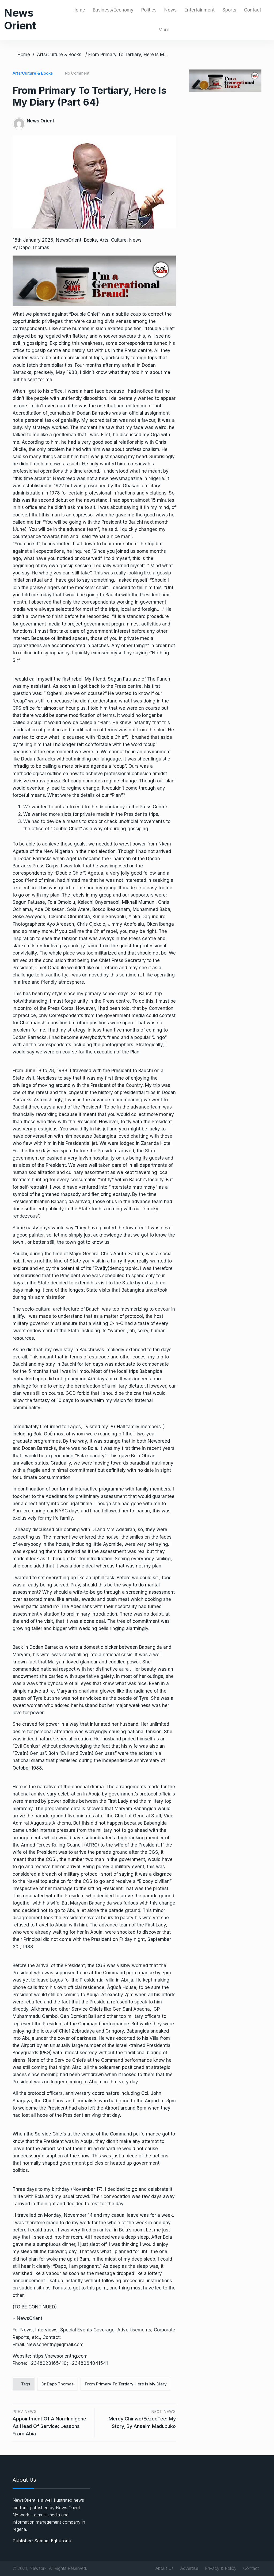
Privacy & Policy (221, 2568)
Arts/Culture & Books (59, 55)
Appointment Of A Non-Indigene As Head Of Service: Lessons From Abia (49, 2426)
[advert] (94, 281)
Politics (149, 10)
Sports (229, 10)
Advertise (189, 2568)
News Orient (20, 19)
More (164, 30)
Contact (253, 10)
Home (79, 10)
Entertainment (199, 10)
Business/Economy (113, 10)
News (170, 10)
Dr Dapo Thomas (58, 2384)
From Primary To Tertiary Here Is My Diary (126, 2384)
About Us (165, 2568)
